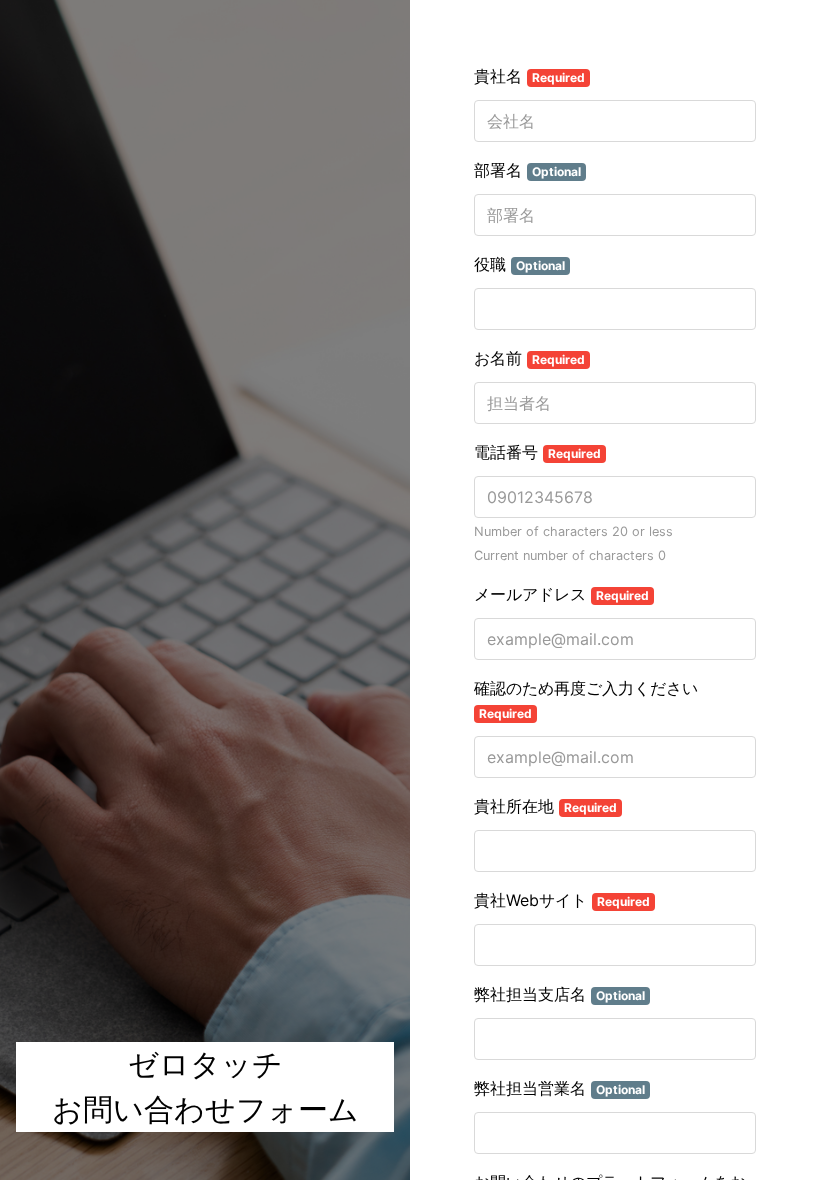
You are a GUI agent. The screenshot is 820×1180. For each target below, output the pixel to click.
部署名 (527, 170)
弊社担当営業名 (559, 1088)
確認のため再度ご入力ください (586, 699)
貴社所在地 (545, 806)
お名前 (529, 358)
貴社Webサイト (562, 900)
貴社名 (529, 76)
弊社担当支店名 (559, 994)
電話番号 (537, 452)
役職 (519, 264)
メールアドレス (561, 594)
